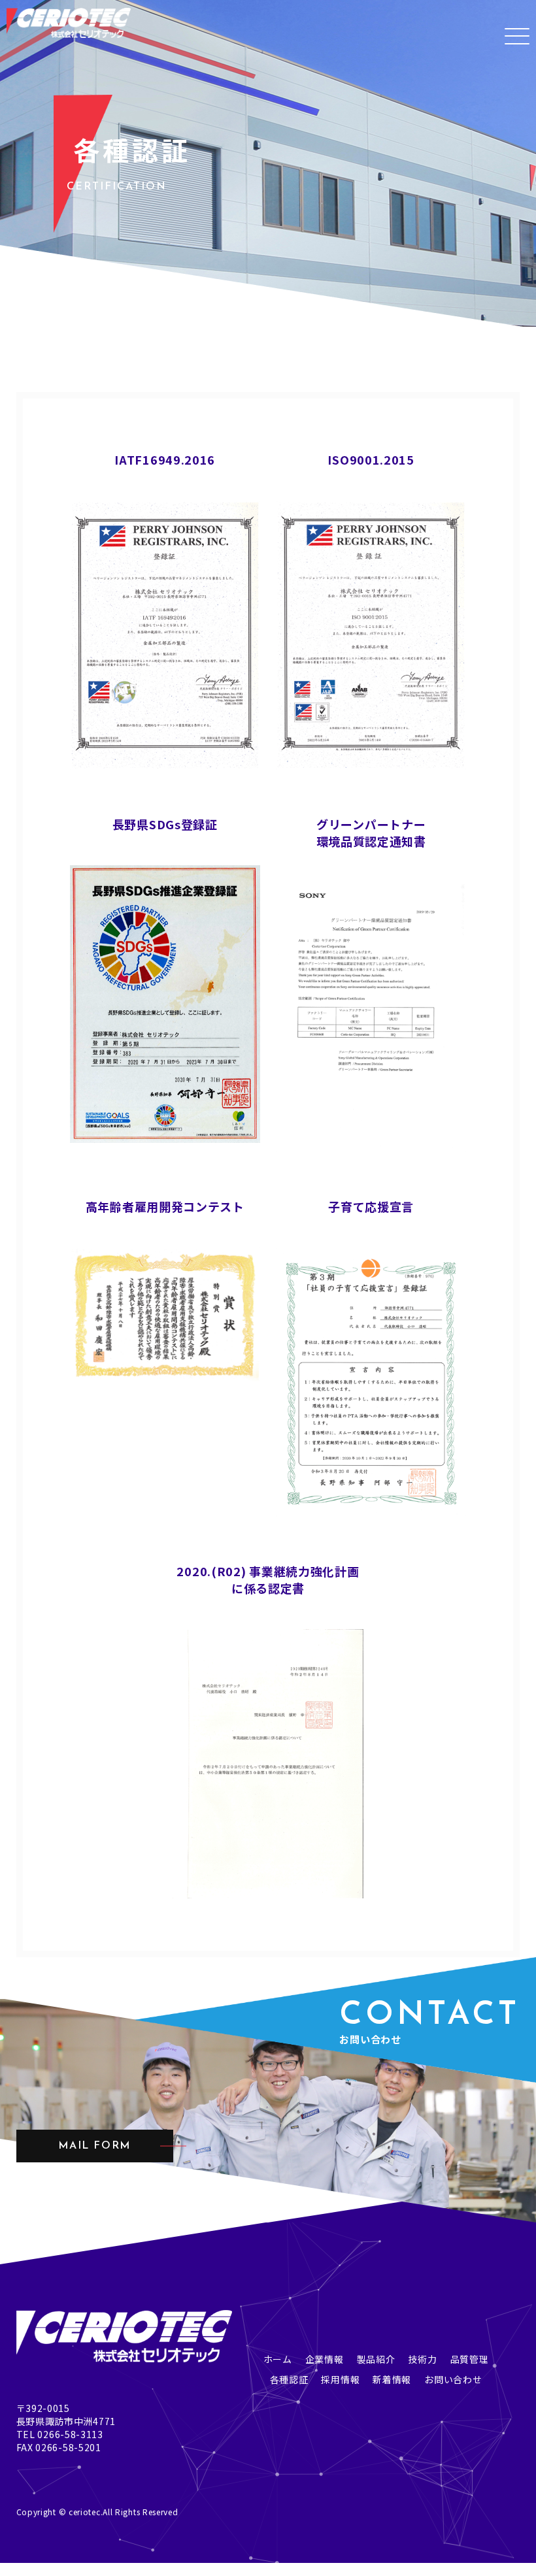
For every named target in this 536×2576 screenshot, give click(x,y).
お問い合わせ (453, 2379)
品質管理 (470, 2359)
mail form (94, 2146)
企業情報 (325, 2359)
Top (9, 2569)
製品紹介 (376, 2359)
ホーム (278, 2359)
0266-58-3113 (70, 2434)
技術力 (422, 2359)
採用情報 (340, 2379)
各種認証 (289, 2379)
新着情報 (392, 2379)
